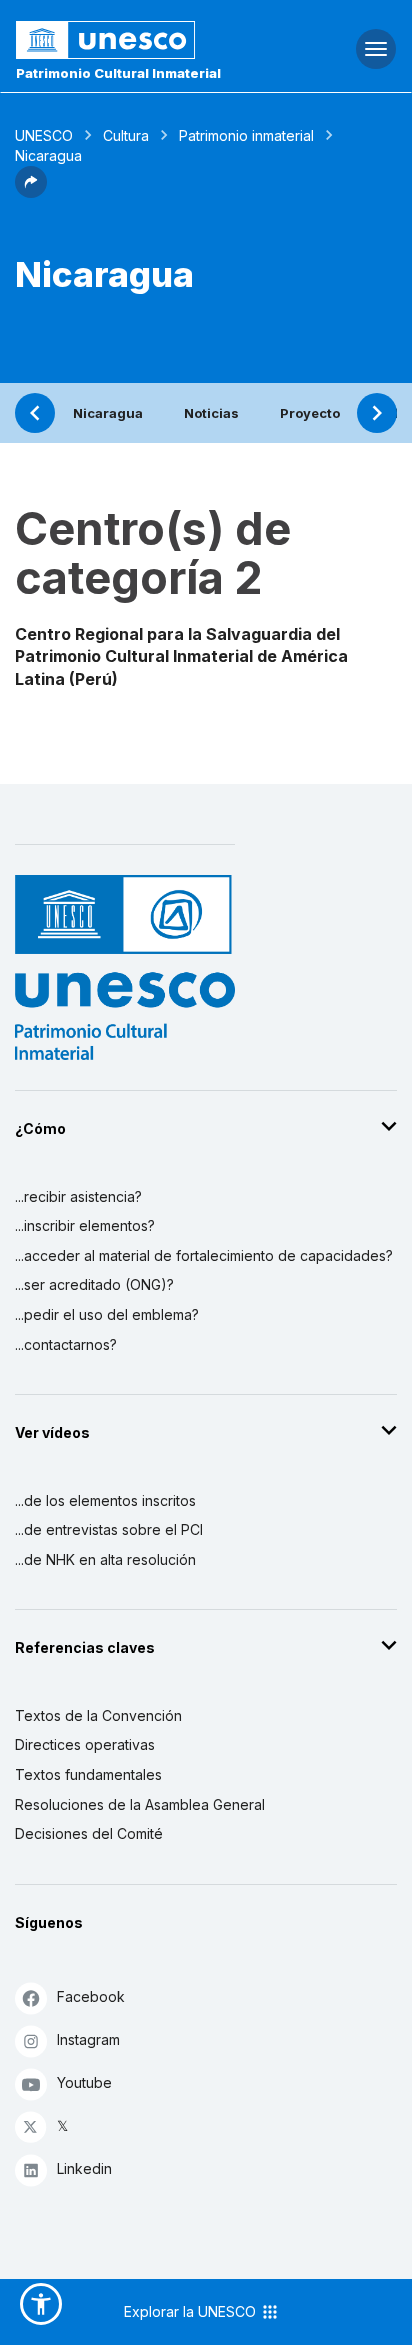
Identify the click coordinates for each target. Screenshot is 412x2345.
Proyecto (310, 413)
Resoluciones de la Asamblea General (140, 1804)
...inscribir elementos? (85, 1225)
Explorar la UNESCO (192, 2311)
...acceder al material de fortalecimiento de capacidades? (204, 1255)
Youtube (84, 2082)
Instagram (88, 2039)
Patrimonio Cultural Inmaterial (118, 73)
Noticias (211, 413)
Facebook (91, 1996)
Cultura (126, 135)
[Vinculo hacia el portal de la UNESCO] (137, 40)
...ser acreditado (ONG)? (94, 1284)
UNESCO (44, 135)
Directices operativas (85, 1744)
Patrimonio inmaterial (246, 135)
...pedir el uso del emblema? (107, 1314)
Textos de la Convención (98, 1715)
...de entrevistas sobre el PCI (109, 1529)
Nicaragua (108, 413)
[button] (31, 192)
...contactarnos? (66, 1344)
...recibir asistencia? (78, 1196)
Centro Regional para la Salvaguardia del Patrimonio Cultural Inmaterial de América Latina (181, 656)
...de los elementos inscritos (105, 1500)
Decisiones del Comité (89, 1833)
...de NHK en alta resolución (105, 1559)
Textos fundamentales (88, 1774)
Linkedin (84, 2168)
